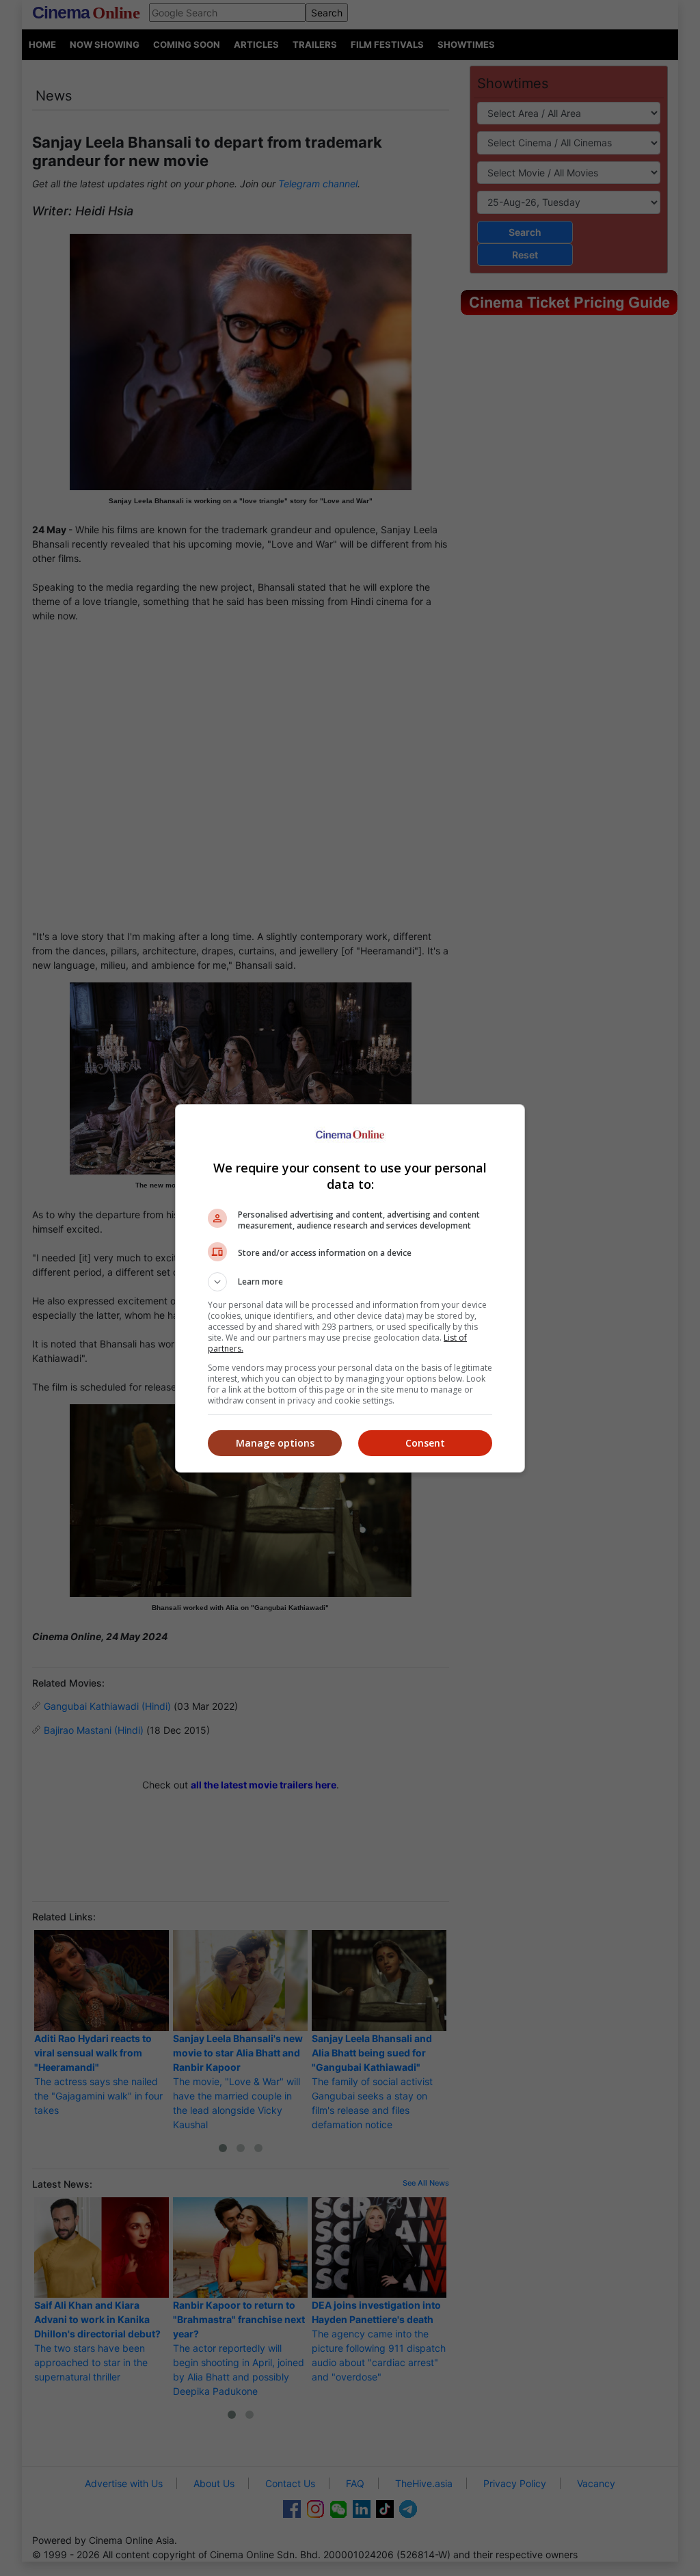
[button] (350, 1282)
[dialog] (350, 1288)
